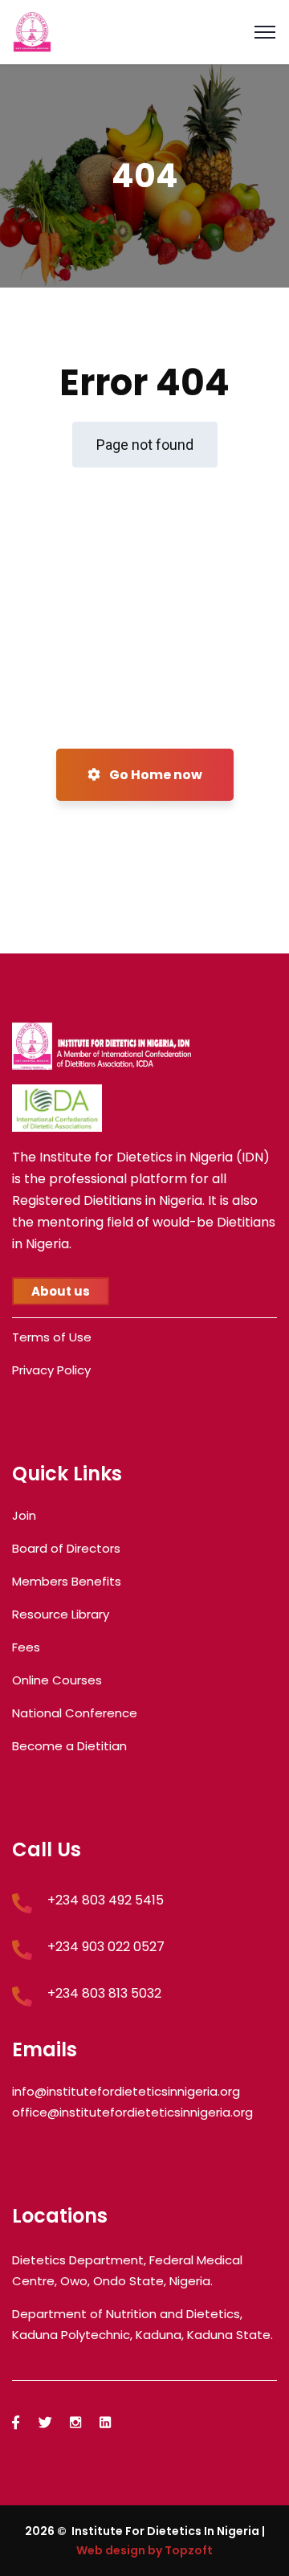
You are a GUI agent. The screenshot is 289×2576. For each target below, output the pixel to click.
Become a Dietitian (69, 1746)
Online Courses (57, 1680)
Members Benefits (67, 1581)
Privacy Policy (51, 1370)
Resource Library (61, 1614)
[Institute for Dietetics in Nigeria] (32, 31)
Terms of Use (52, 1337)
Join (24, 1515)
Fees (26, 1647)
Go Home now (155, 775)
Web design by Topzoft (144, 2550)
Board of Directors (66, 1548)
